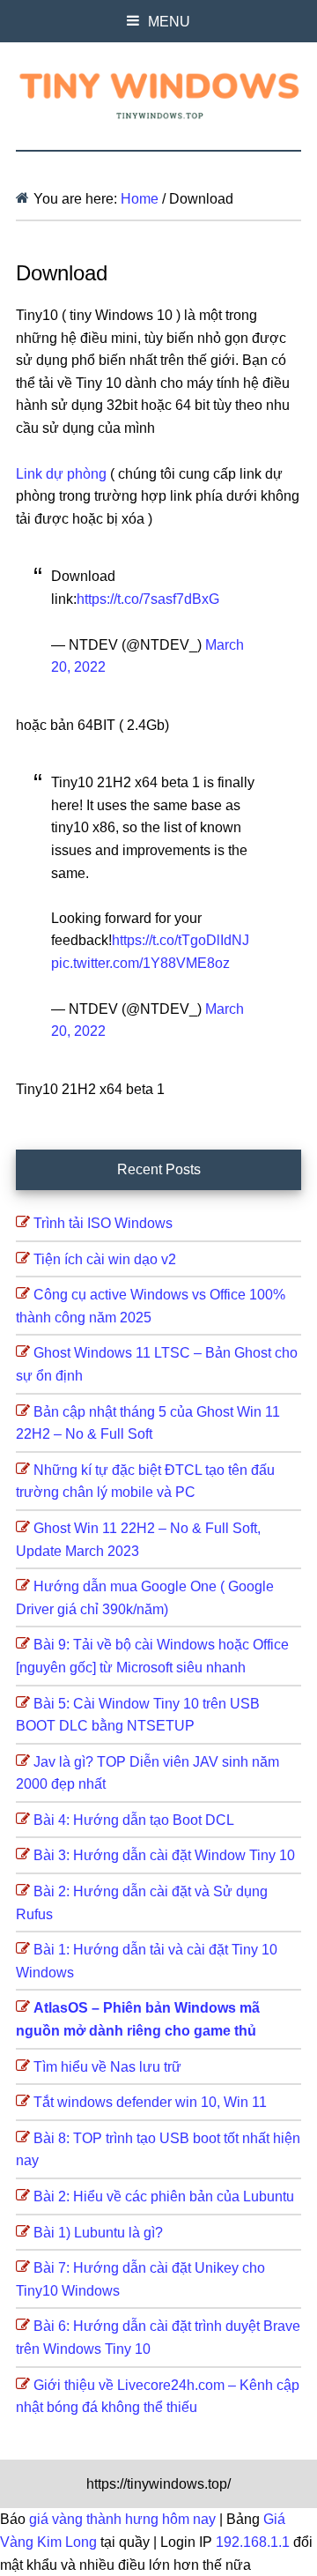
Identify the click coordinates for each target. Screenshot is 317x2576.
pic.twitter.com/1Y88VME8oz (140, 963)
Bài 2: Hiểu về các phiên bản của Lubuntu (164, 2196)
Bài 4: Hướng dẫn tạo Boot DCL (134, 1820)
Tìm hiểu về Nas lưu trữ (107, 2067)
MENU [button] (169, 22)
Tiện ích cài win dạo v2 (105, 1259)
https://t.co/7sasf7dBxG (148, 599)
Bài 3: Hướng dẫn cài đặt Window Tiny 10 (164, 1855)
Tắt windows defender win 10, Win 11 (150, 2102)
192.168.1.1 (253, 2542)
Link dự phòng (63, 474)
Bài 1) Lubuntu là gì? (98, 2233)
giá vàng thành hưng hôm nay (124, 2519)
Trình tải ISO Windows (103, 1223)
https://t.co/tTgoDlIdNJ (181, 940)
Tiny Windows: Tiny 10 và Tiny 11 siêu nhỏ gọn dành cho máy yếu (158, 93)
